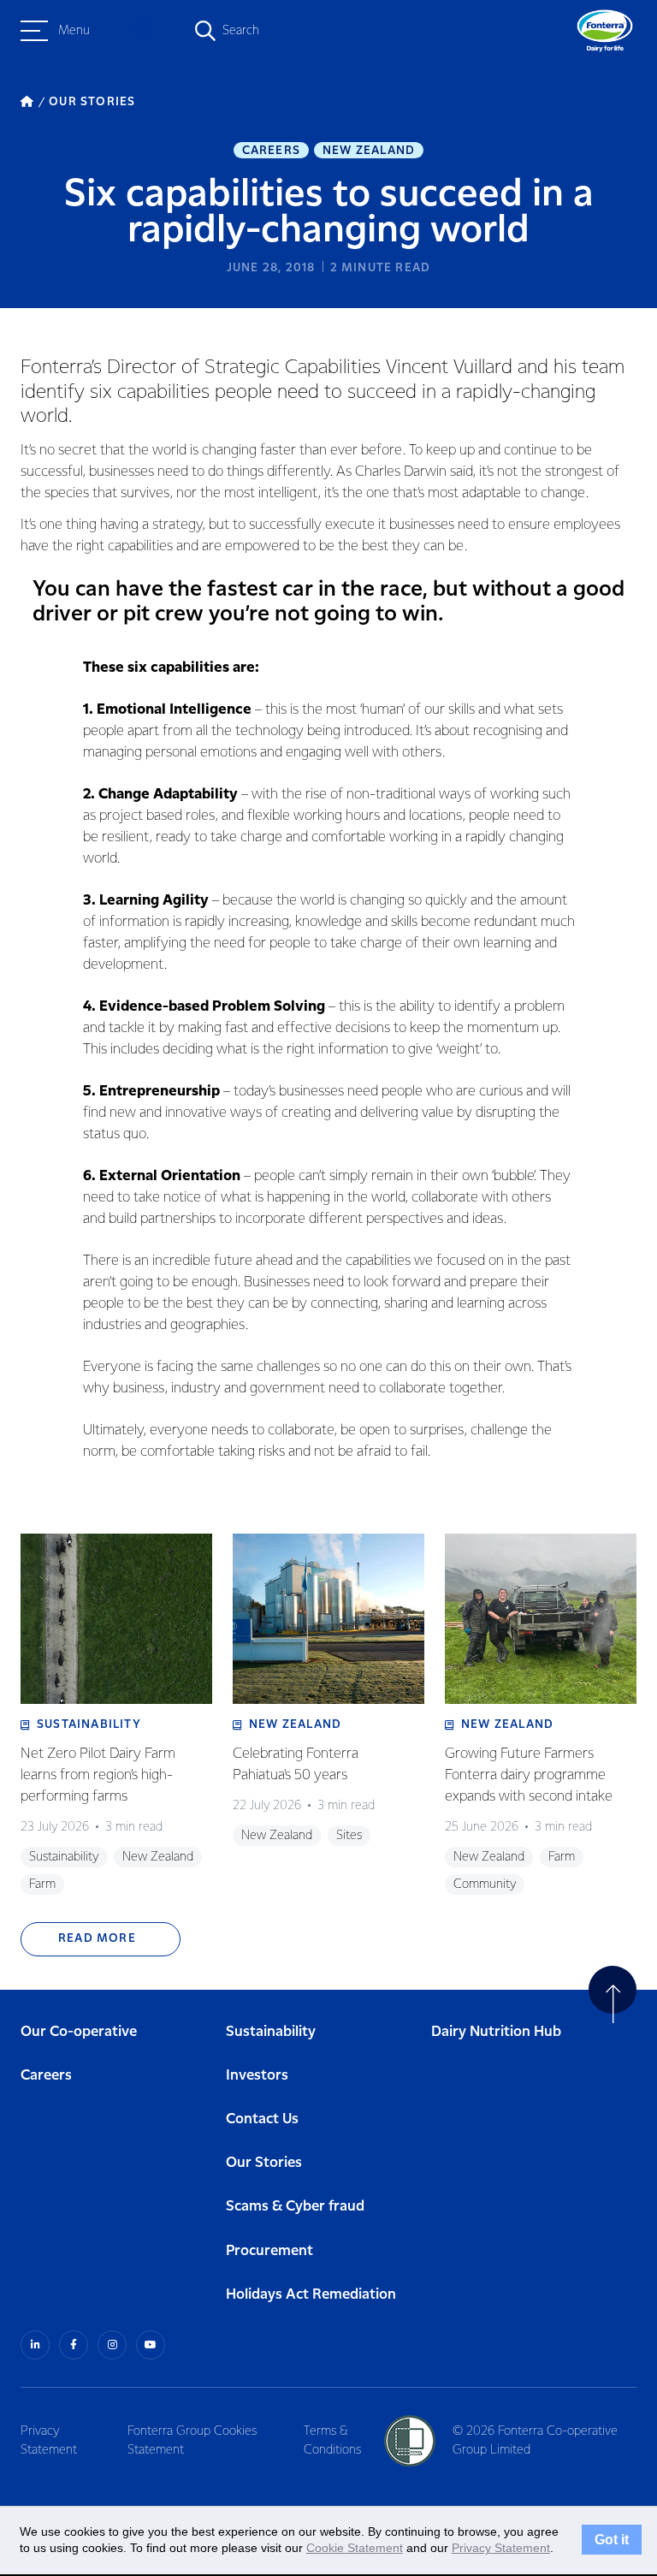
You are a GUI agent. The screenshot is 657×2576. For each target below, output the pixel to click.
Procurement (269, 2251)
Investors (257, 2076)
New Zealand (369, 151)
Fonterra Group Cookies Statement (192, 2441)
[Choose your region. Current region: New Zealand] (142, 31)
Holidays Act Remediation (311, 2295)
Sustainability (271, 2032)
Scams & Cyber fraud (295, 2207)
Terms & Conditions (332, 2441)
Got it (612, 2540)
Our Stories (264, 2163)
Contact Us (262, 2119)
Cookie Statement (355, 2548)
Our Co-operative (79, 2032)
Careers (271, 151)
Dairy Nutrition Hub (496, 2032)
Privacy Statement (49, 2441)
